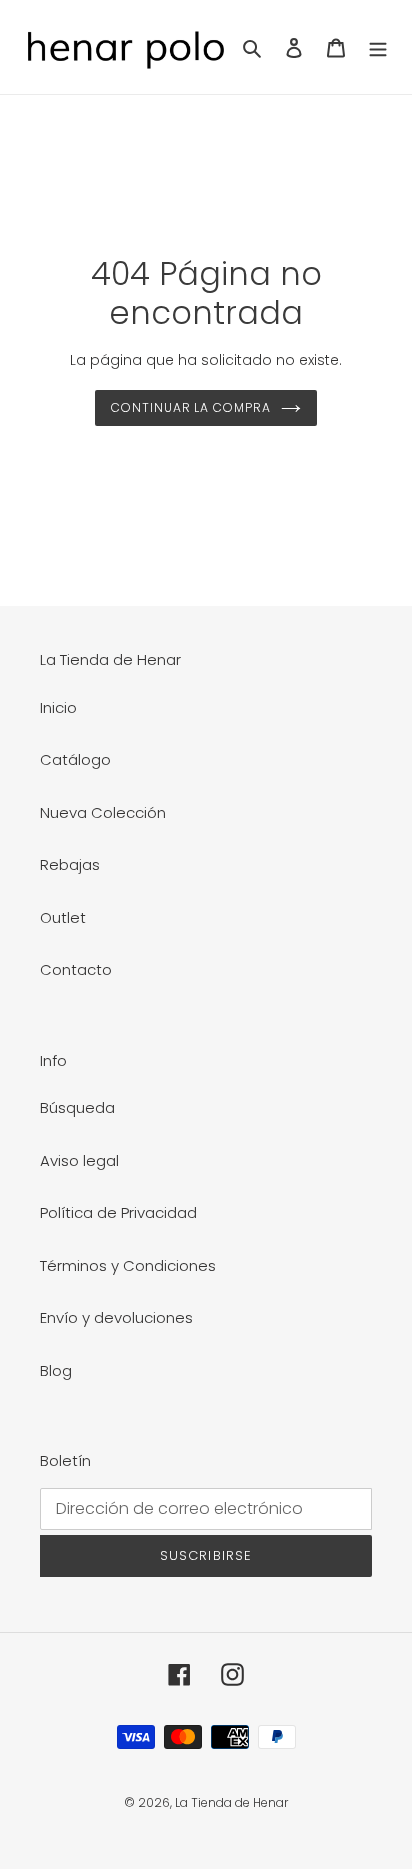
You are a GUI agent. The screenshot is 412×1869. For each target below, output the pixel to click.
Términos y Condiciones (128, 1265)
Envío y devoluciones (116, 1317)
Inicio (58, 707)
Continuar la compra (191, 407)
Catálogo (75, 759)
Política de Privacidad (118, 1212)
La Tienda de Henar (231, 1802)
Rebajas (70, 864)
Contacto (76, 969)
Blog (56, 1370)
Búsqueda (77, 1107)
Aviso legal (79, 1160)
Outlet (63, 917)
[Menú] (378, 47)
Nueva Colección (103, 812)
